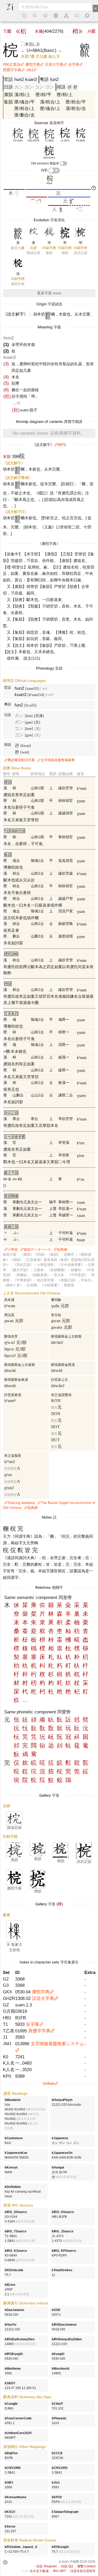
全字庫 (74, 64)
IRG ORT (59, 2571)
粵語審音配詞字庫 (21, 760)
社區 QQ (67, 2566)
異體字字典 (12, 70)
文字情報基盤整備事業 (58, 760)
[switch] (64, 163)
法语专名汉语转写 (83, 2571)
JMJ (30, 70)
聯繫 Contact (86, 2566)
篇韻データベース (37, 1250)
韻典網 (62, 1250)
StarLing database (21, 1503)
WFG (62, 445)
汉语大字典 (54, 64)
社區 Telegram (47, 2566)
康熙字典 (33, 64)
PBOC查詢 (12, 64)
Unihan (49, 2083)
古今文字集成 (39, 2571)
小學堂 (13, 1250)
